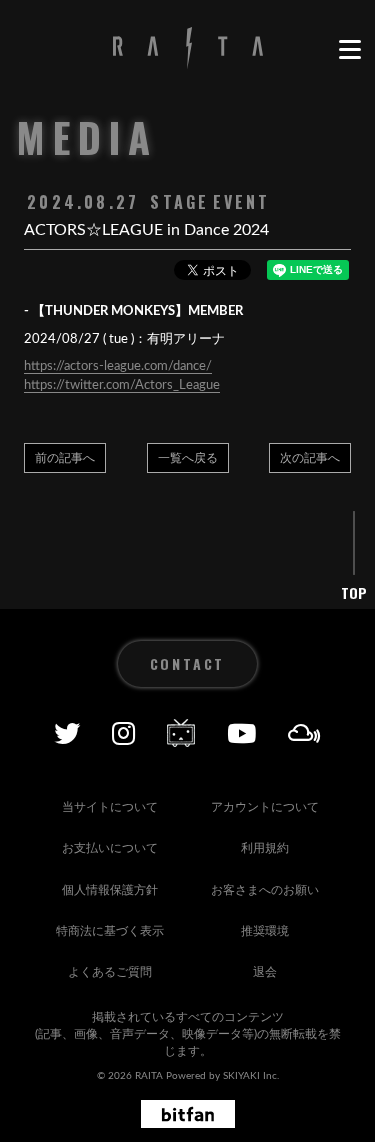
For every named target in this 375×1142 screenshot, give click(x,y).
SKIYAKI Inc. (251, 1076)
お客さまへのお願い (265, 890)
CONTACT (188, 663)
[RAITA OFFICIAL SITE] (188, 50)
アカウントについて (265, 807)
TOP (354, 593)
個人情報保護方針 (110, 890)
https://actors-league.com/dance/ (118, 366)
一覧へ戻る (188, 458)
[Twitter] (67, 733)
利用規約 (265, 848)
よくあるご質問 (110, 972)
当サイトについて (110, 807)
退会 (265, 972)
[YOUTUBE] (241, 733)
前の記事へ (65, 458)
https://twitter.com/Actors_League (122, 385)
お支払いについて (110, 848)
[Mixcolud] (304, 733)
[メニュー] (349, 50)
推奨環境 (265, 931)
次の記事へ (310, 458)
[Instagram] (123, 733)
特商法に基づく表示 (110, 931)
